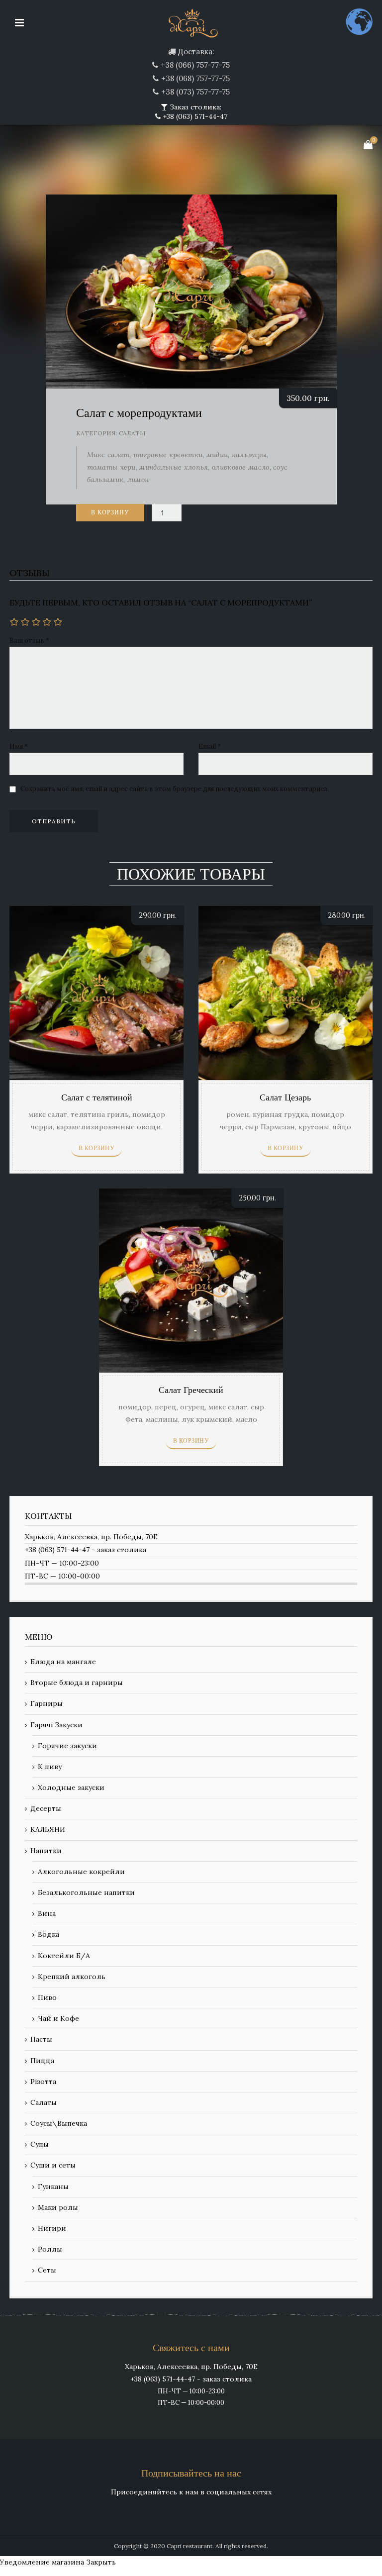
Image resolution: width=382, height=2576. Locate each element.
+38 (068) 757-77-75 (195, 78)
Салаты (132, 433)
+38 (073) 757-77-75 (195, 92)
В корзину (110, 512)
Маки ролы (58, 2207)
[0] (368, 145)
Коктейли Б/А (64, 1956)
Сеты (47, 2270)
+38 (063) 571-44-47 (194, 116)
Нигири (52, 2228)
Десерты (46, 1808)
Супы (40, 2144)
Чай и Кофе (58, 2018)
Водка (48, 1934)
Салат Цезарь (285, 1098)
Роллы (50, 2249)
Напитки (46, 1851)
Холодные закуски (71, 1787)
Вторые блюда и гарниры (77, 1683)
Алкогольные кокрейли (81, 1872)
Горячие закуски (67, 1746)
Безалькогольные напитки (86, 1892)
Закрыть (101, 2562)
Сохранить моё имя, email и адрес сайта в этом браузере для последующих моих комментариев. (175, 789)
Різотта (43, 2081)
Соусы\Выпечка (59, 2123)
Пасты (41, 2039)
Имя (19, 746)
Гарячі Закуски (56, 1725)
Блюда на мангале (63, 1662)
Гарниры (47, 1703)
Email (210, 746)
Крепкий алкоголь (72, 1977)
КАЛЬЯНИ (48, 1829)
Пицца (42, 2061)
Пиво (47, 1997)
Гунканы (53, 2186)
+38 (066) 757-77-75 (195, 65)
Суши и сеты (53, 2165)
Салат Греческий (191, 1390)
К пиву (50, 1767)
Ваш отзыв (29, 641)
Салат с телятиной (97, 1098)
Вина (47, 1913)
